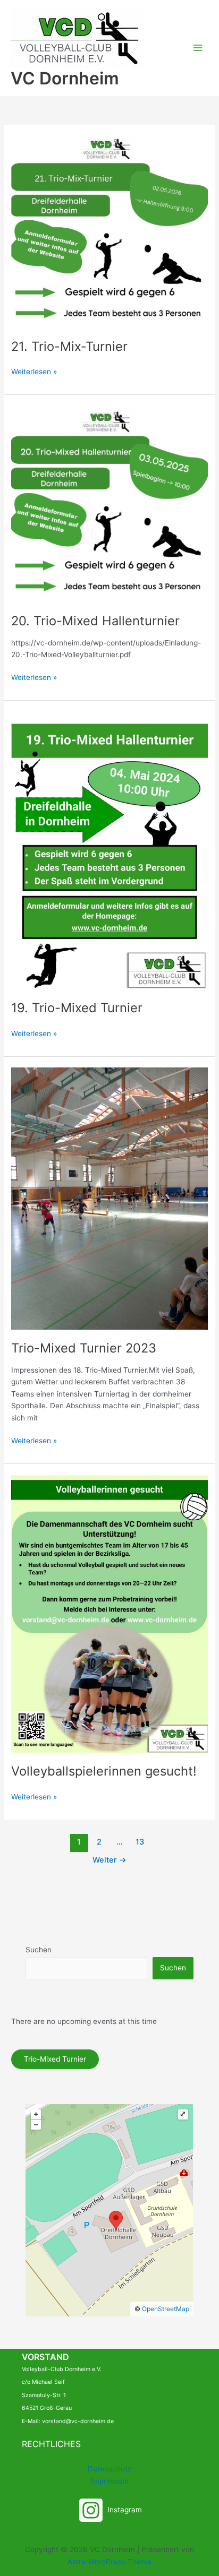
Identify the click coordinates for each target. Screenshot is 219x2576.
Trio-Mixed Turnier (55, 2059)
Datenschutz (109, 2469)
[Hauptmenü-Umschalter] (198, 48)
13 (140, 1842)
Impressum (110, 2481)
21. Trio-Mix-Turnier (69, 346)
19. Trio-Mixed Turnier (77, 1008)
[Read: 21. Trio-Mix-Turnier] (109, 231)
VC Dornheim (65, 78)
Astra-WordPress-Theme (109, 2562)
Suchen (39, 1950)
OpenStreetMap (166, 2309)
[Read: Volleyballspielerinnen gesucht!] (109, 1613)
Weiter (109, 1860)
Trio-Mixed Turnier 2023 (84, 1348)
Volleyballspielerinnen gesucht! (104, 1771)
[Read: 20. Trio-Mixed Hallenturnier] (109, 503)
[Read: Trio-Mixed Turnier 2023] (109, 1198)
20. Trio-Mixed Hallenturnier (95, 621)
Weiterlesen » (34, 371)
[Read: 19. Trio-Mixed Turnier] (109, 850)
